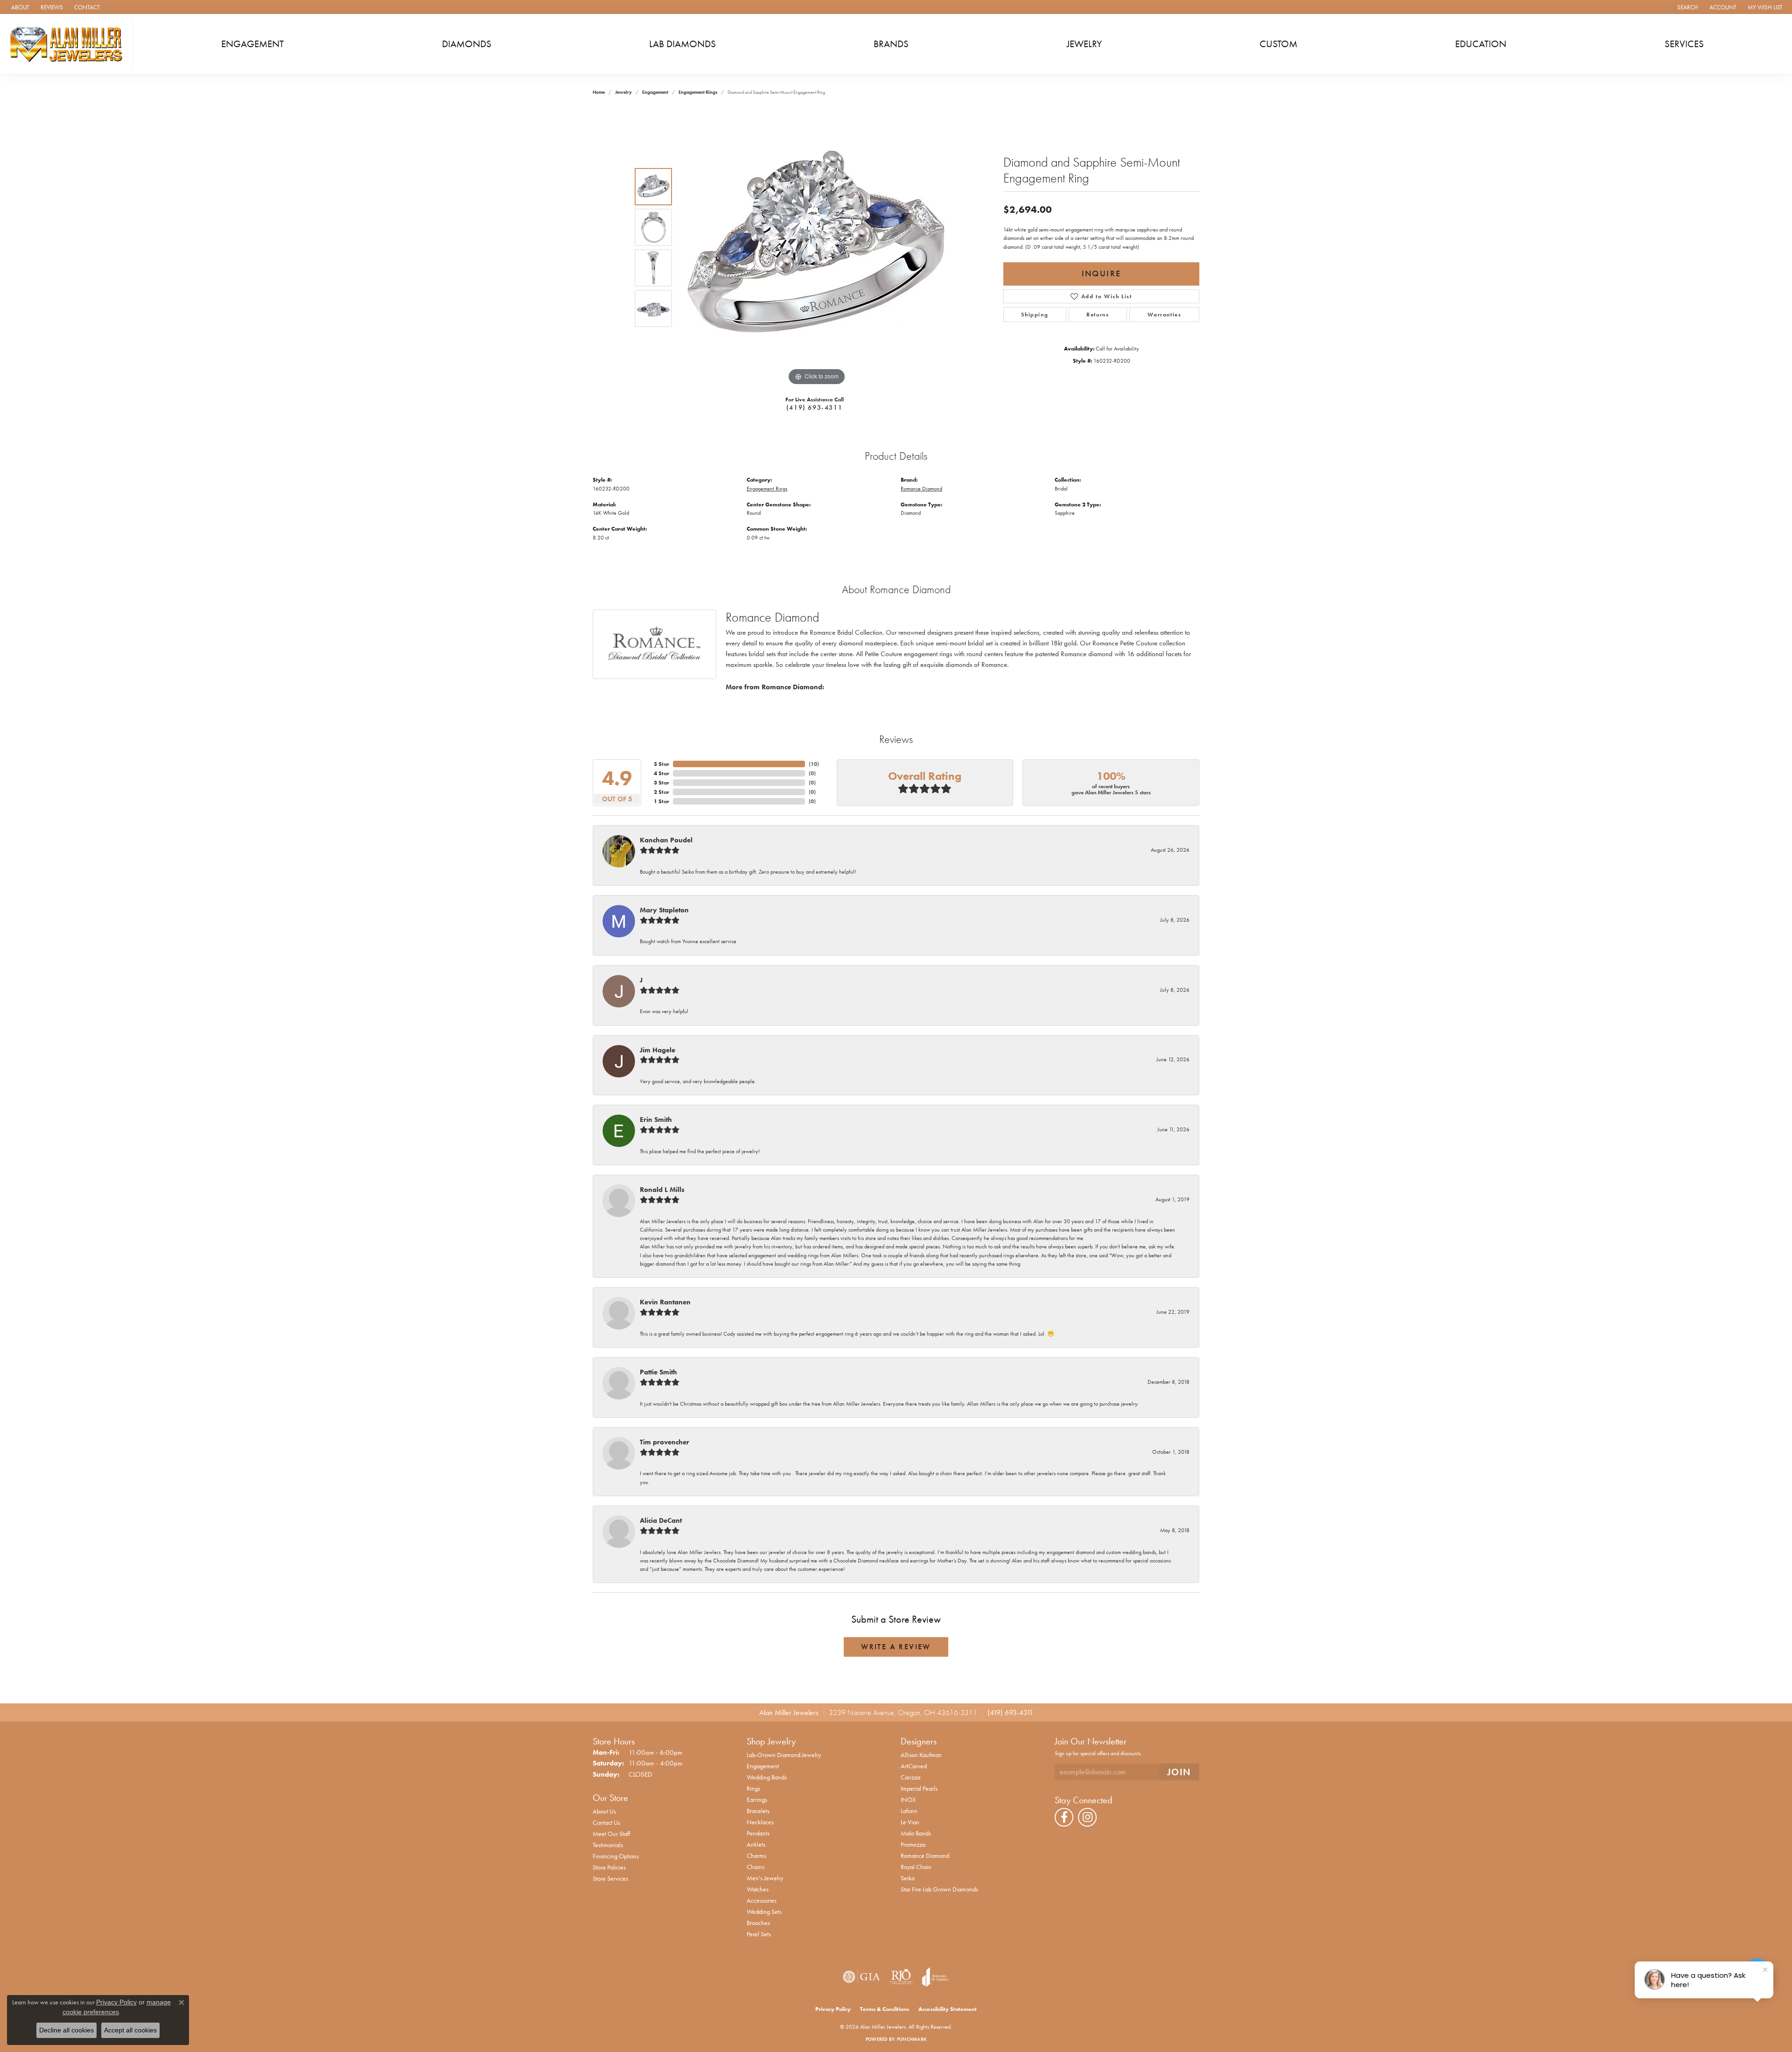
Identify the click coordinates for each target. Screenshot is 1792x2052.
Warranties (1165, 315)
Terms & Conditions (885, 2009)
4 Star (661, 773)
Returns (1098, 315)
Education (1481, 44)
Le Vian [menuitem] (910, 1822)
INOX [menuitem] (908, 1800)
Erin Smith (656, 1120)
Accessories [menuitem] (762, 1900)
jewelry (623, 92)
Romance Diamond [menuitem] (925, 1856)
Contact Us (606, 1822)
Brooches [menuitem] (758, 1923)
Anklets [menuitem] (756, 1844)
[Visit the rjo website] (901, 1977)
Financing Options (616, 1856)
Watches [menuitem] (758, 1889)
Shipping (1035, 315)
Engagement (252, 44)
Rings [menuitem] (753, 1788)
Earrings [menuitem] (757, 1800)
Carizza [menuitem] (910, 1777)
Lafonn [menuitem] (909, 1811)
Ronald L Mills (662, 1190)
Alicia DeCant (661, 1520)
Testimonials (608, 1845)
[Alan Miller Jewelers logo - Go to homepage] (69, 44)
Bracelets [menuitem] (758, 1811)
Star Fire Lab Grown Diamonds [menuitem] (939, 1889)
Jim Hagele (658, 1050)
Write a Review (896, 1647)
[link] (19, 7)
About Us (604, 1811)
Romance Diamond (921, 489)
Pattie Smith (658, 1372)
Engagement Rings (698, 92)
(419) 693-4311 (814, 407)
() (814, 764)
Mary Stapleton (664, 910)
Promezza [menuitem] (913, 1844)
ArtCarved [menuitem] (914, 1766)
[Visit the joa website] (936, 1977)
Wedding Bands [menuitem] (767, 1777)
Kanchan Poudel (666, 840)
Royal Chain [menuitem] (916, 1867)
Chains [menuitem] (756, 1867)
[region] (817, 248)
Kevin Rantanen (665, 1302)
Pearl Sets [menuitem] (759, 1934)
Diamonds (467, 44)
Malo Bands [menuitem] (916, 1833)
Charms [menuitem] (756, 1856)
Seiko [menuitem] (908, 1878)
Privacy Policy (833, 2009)
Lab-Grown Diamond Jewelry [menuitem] (784, 1755)
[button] (1687, 7)
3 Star (661, 783)
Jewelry (1084, 44)
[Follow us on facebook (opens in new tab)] (1064, 1817)
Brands (891, 44)
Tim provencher (665, 1442)
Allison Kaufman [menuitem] (921, 1755)
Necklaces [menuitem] (760, 1822)
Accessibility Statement (948, 2009)
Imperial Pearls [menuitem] (919, 1788)
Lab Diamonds (682, 44)
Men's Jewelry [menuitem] (765, 1878)
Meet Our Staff (611, 1834)
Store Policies (609, 1867)
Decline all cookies (66, 2030)
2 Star (661, 792)
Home (599, 92)
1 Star (661, 801)
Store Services (610, 1878)
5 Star (661, 764)
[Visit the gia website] (861, 1977)
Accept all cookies (130, 2030)
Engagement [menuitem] (763, 1766)
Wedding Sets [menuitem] (764, 1912)
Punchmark (912, 2039)
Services (1684, 44)
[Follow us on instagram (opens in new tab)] (1087, 1817)
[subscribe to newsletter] (1179, 1772)
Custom (1278, 44)
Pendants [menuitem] (758, 1833)
